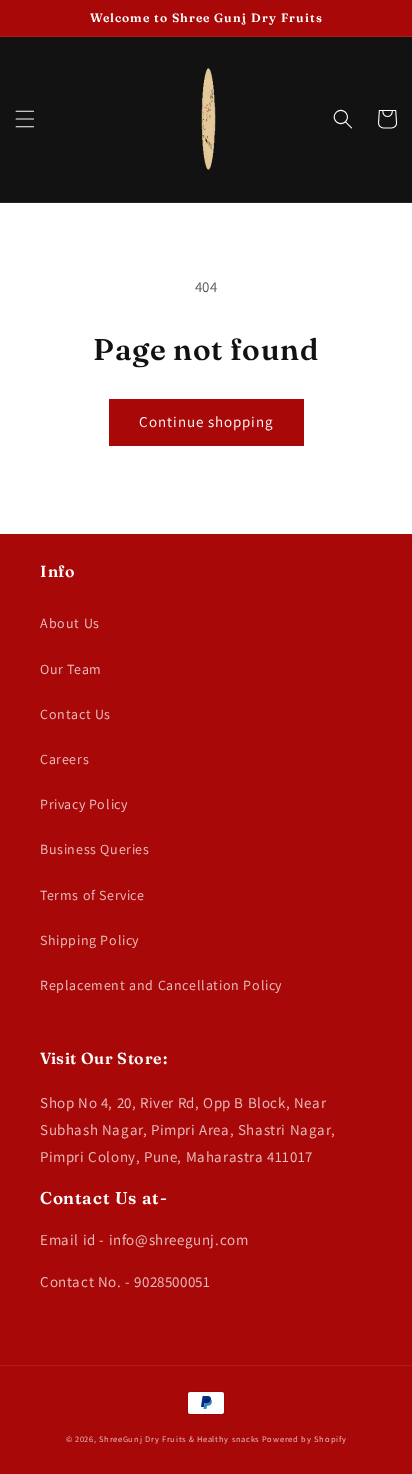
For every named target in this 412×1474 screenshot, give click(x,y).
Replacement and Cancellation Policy (161, 985)
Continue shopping (206, 421)
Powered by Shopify (304, 1438)
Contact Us (75, 714)
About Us (70, 623)
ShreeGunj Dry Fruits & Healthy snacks (179, 1438)
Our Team (71, 669)
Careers (64, 759)
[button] (25, 119)
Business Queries (95, 849)
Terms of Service (92, 895)
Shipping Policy (89, 940)
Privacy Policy (83, 804)
